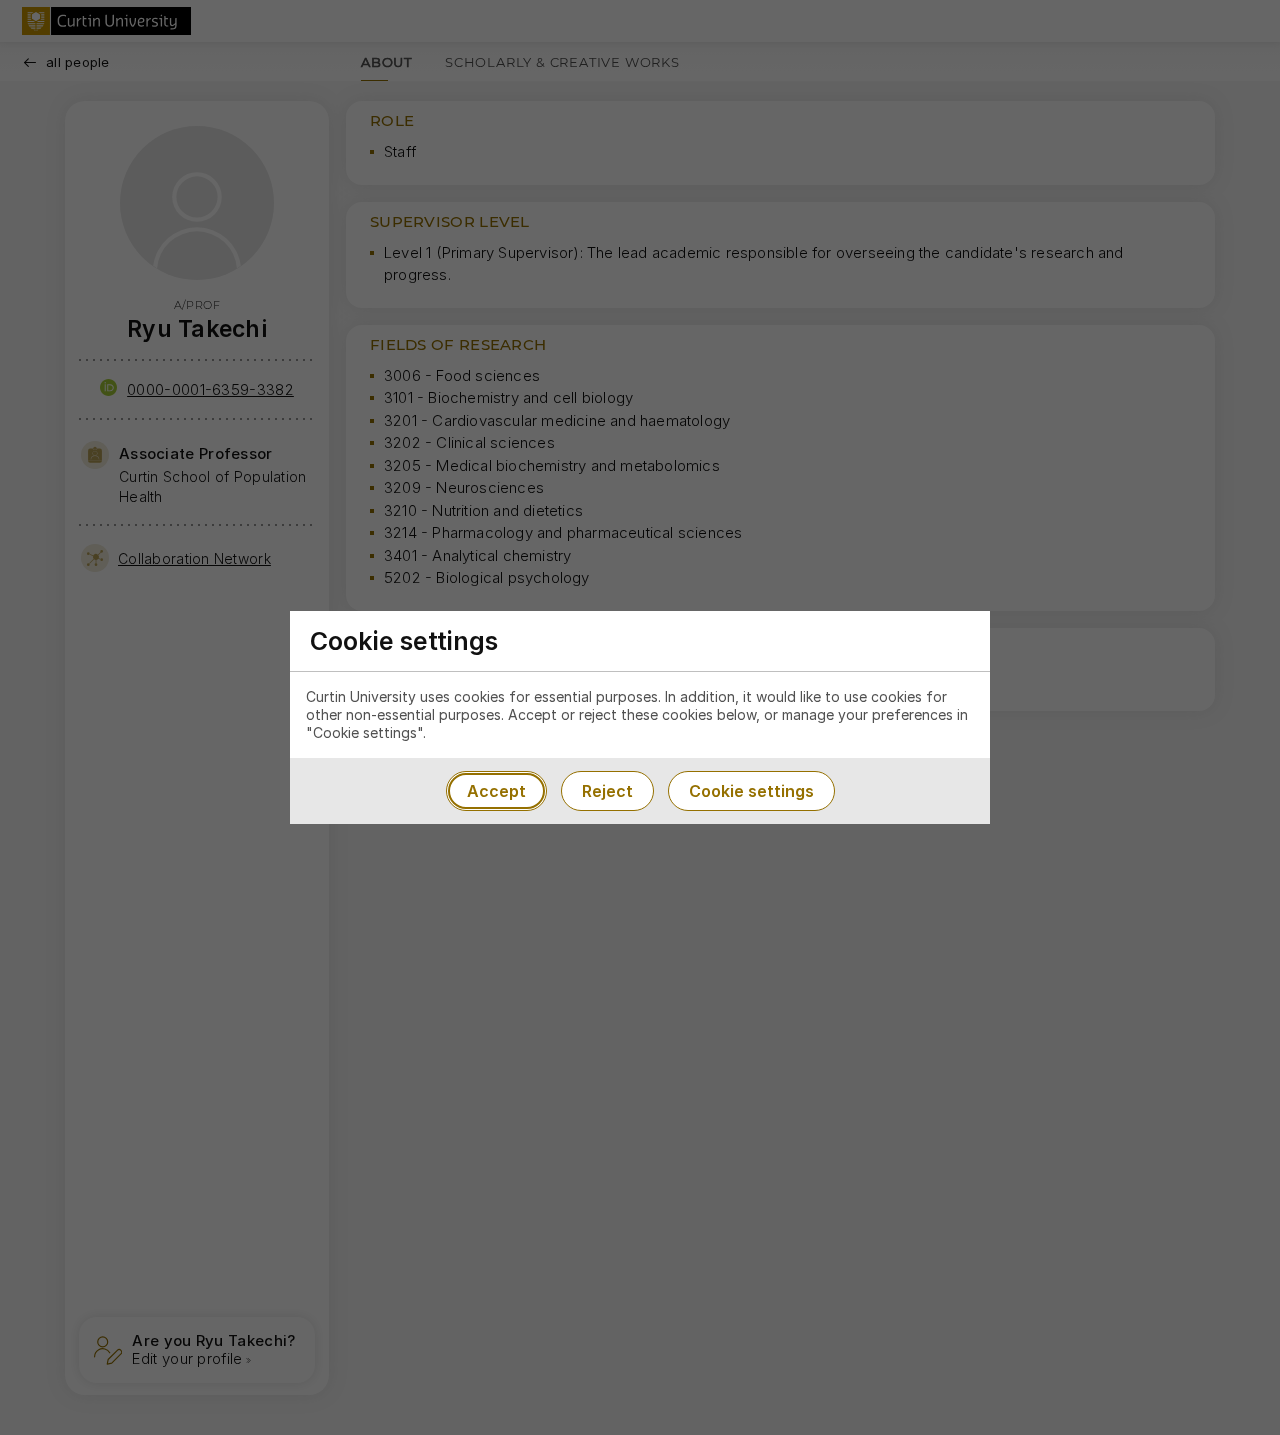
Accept (496, 791)
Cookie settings (751, 791)
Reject (607, 791)
